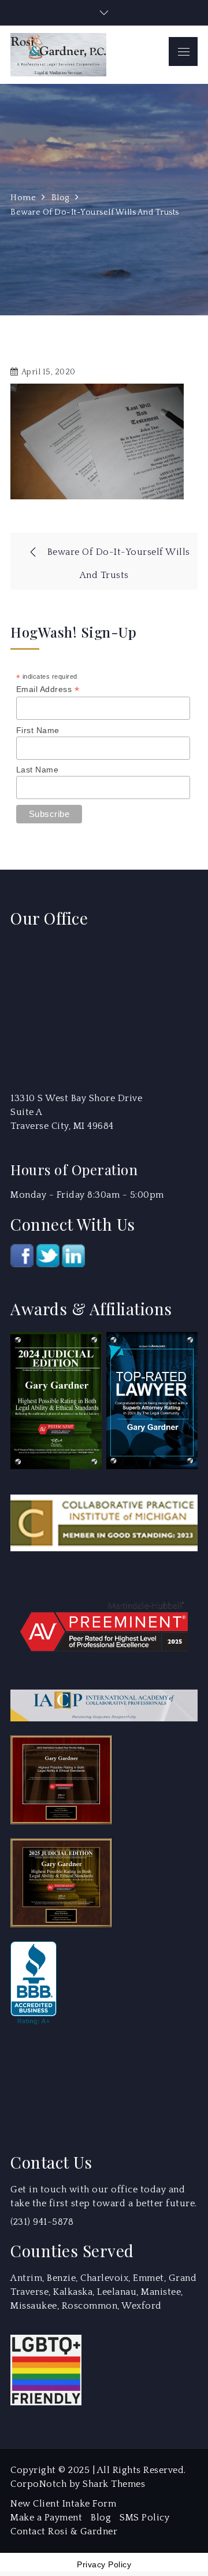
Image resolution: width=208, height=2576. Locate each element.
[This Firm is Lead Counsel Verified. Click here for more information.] (54, 2082)
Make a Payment (46, 2518)
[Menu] (183, 51)
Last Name (38, 770)
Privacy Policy (104, 2564)
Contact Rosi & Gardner (64, 2531)
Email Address (48, 689)
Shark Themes (114, 2484)
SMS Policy (144, 2518)
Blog (101, 2518)
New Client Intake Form (63, 2504)
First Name (38, 730)
